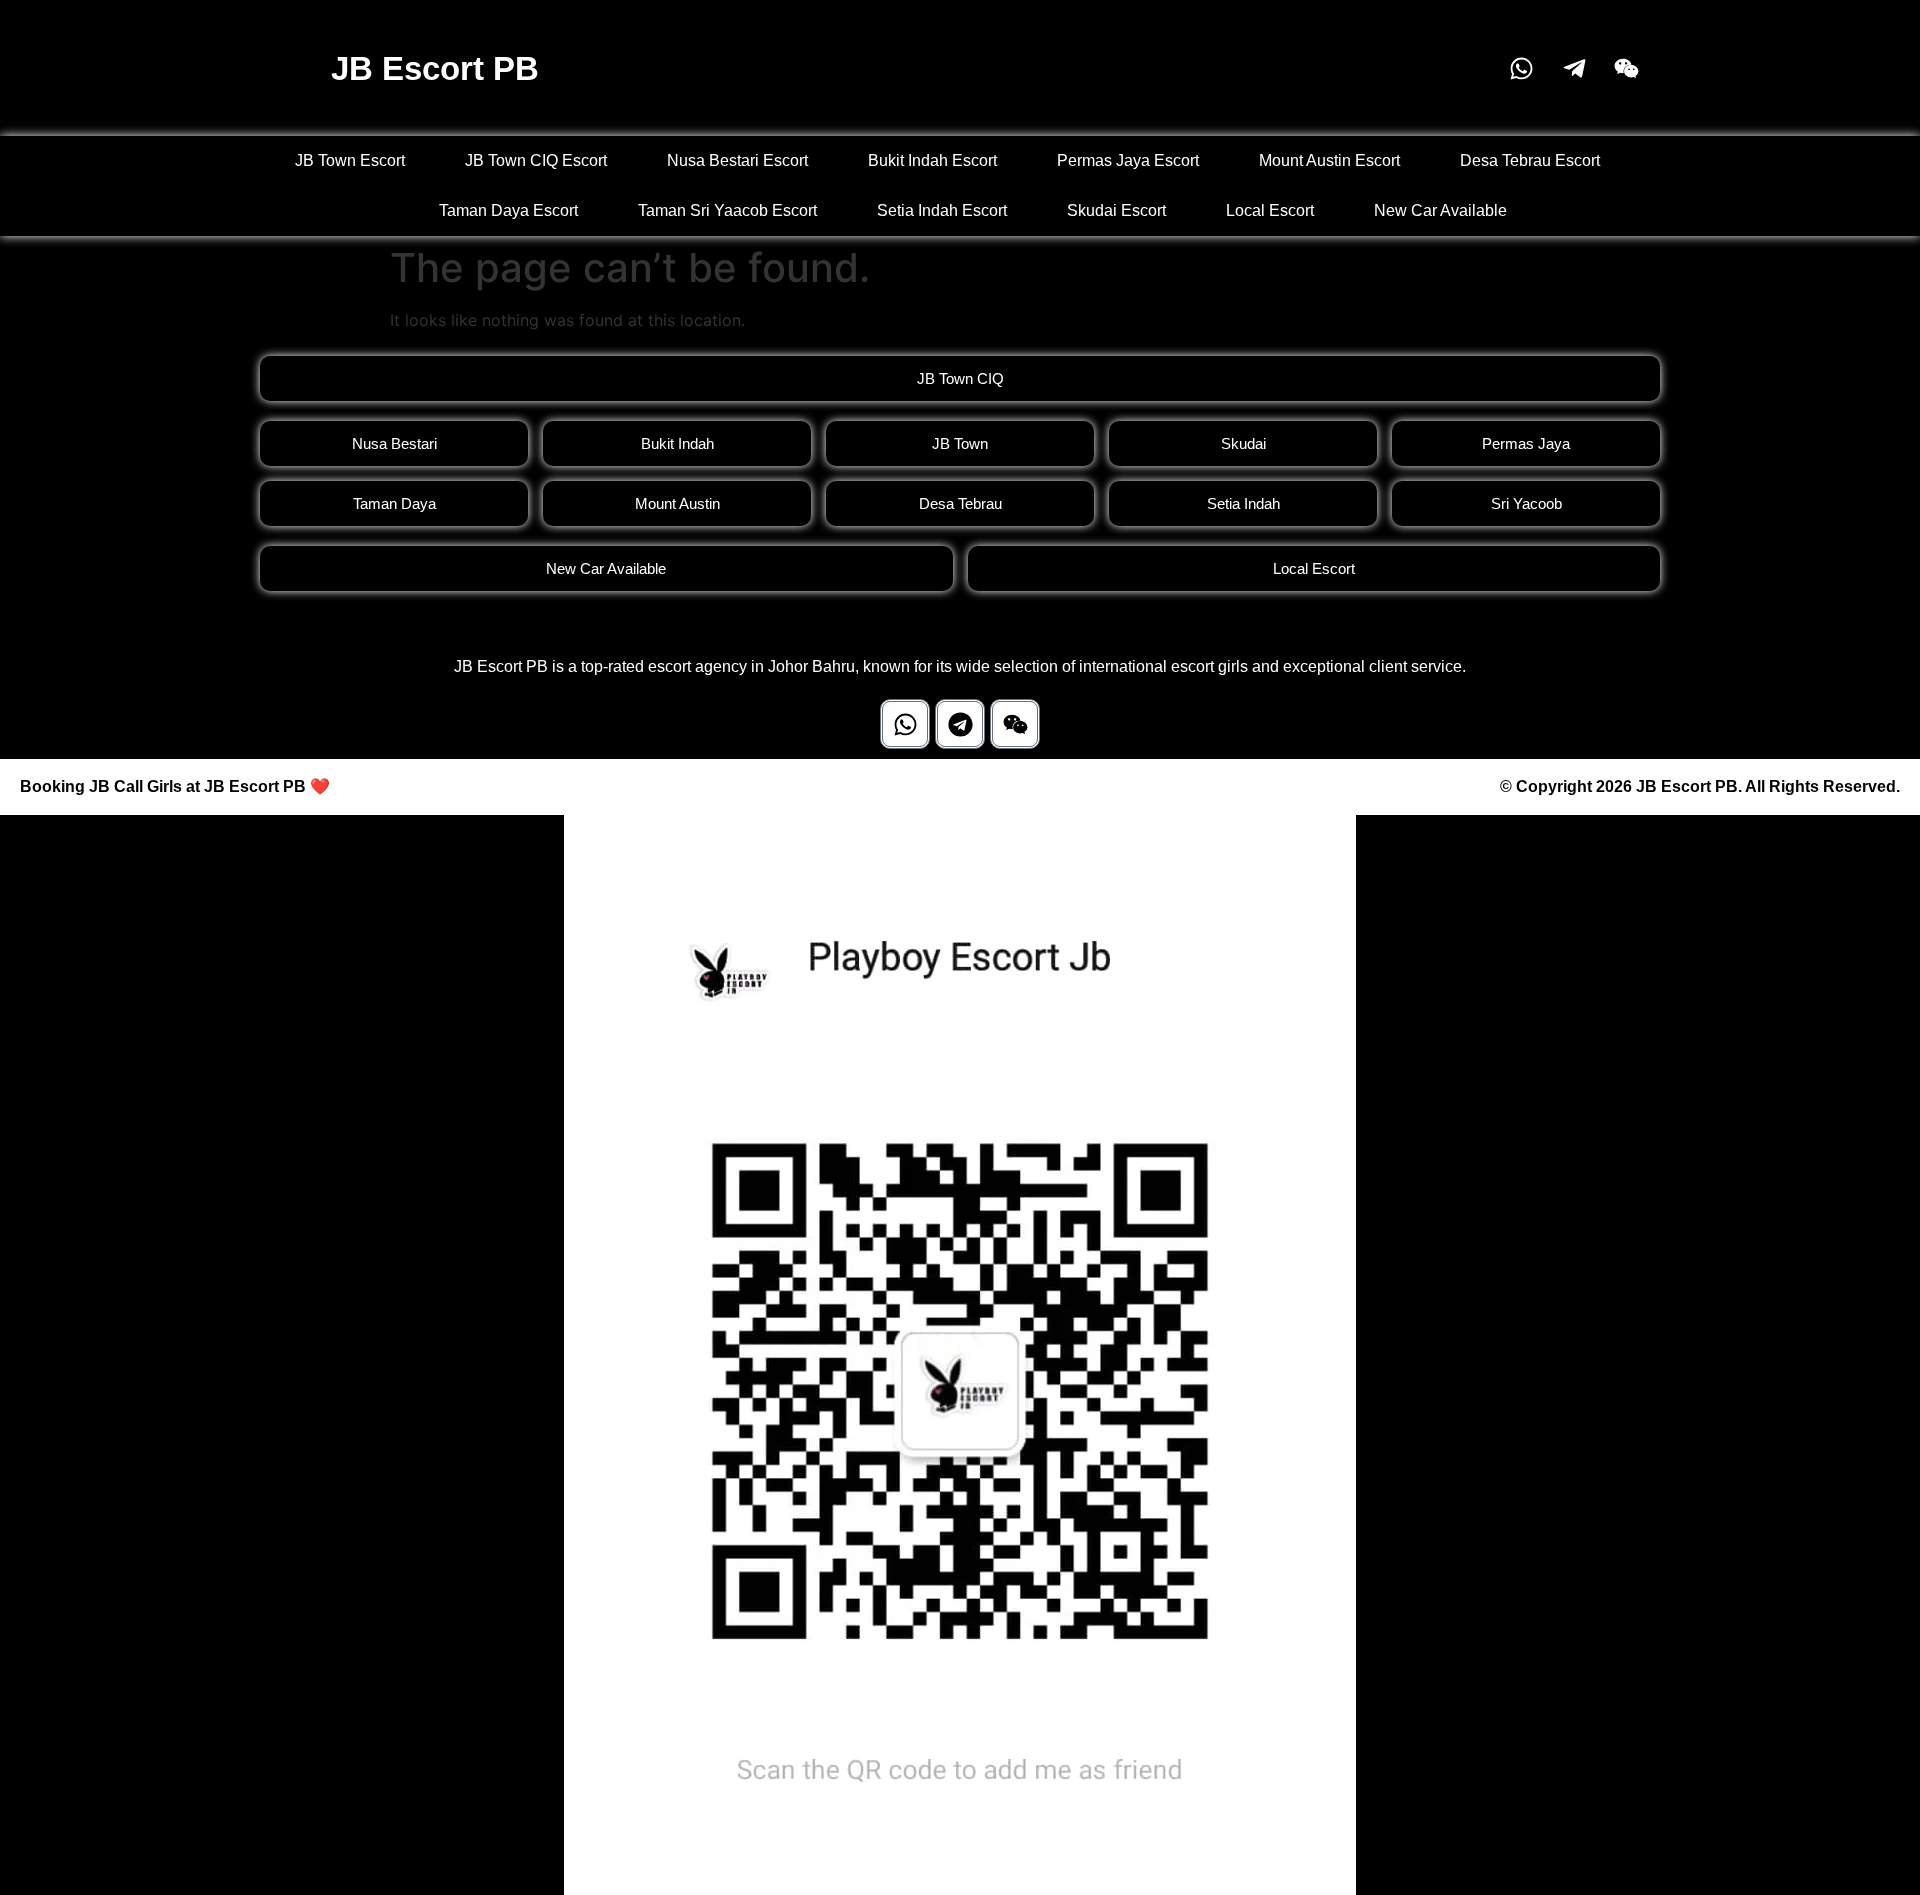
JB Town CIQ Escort (536, 160)
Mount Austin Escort (1329, 160)
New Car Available (1440, 210)
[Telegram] (960, 724)
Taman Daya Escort (508, 210)
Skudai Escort (1116, 210)
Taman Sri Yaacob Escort (727, 210)
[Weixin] (1015, 724)
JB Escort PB (435, 68)
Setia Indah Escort (942, 210)
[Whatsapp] (905, 724)
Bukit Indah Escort (932, 160)
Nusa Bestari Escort (737, 160)
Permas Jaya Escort (1128, 160)
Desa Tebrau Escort (1530, 160)
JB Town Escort (350, 160)
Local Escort (1270, 210)
